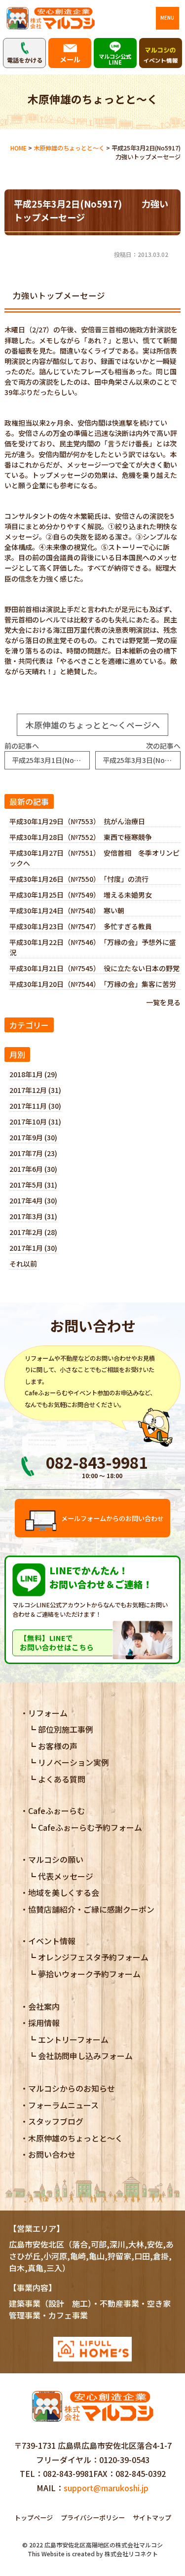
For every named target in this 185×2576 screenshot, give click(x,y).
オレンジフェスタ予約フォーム (93, 1957)
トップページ (34, 2518)
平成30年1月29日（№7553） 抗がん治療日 (77, 821)
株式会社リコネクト (131, 2554)
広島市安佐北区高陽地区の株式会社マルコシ (104, 2545)
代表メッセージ (66, 1876)
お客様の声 (58, 1746)
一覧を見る (163, 1002)
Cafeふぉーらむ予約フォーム (90, 1827)
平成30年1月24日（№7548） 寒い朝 (67, 910)
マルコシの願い (56, 1859)
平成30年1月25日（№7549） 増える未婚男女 (81, 895)
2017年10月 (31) (35, 1122)
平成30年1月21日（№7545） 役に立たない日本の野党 (94, 968)
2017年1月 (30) (33, 1248)
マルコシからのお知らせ (72, 2088)
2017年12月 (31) (35, 1090)
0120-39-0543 (124, 2460)
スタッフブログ (56, 2121)
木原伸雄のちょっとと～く (75, 2138)
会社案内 (44, 2006)
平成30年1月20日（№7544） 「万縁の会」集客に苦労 (93, 984)
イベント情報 (52, 1941)
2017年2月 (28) (33, 1232)
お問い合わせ (52, 2154)
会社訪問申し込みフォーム (85, 2056)
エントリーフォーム (73, 2039)
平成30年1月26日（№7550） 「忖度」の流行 (79, 879)
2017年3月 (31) (33, 1216)
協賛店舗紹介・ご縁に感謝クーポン (91, 1909)
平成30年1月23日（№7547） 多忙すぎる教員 (81, 926)
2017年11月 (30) (35, 1106)
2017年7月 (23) (33, 1153)
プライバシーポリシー (93, 2518)
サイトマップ (152, 2518)
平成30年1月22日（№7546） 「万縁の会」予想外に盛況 (93, 947)
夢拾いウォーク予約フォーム (89, 1974)
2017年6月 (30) (33, 1169)
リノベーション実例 (74, 1762)
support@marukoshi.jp (106, 2488)
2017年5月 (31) (33, 1185)
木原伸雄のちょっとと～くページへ (93, 725)
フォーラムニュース (63, 2105)
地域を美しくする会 (64, 1892)
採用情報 (44, 2023)
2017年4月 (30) (33, 1200)
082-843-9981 (68, 2473)
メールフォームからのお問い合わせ (112, 1518)
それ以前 (23, 1264)
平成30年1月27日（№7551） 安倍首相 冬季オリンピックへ (94, 858)
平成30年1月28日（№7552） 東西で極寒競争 (81, 837)
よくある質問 (62, 1779)
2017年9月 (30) (33, 1137)
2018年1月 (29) (33, 1074)
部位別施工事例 (66, 1729)
